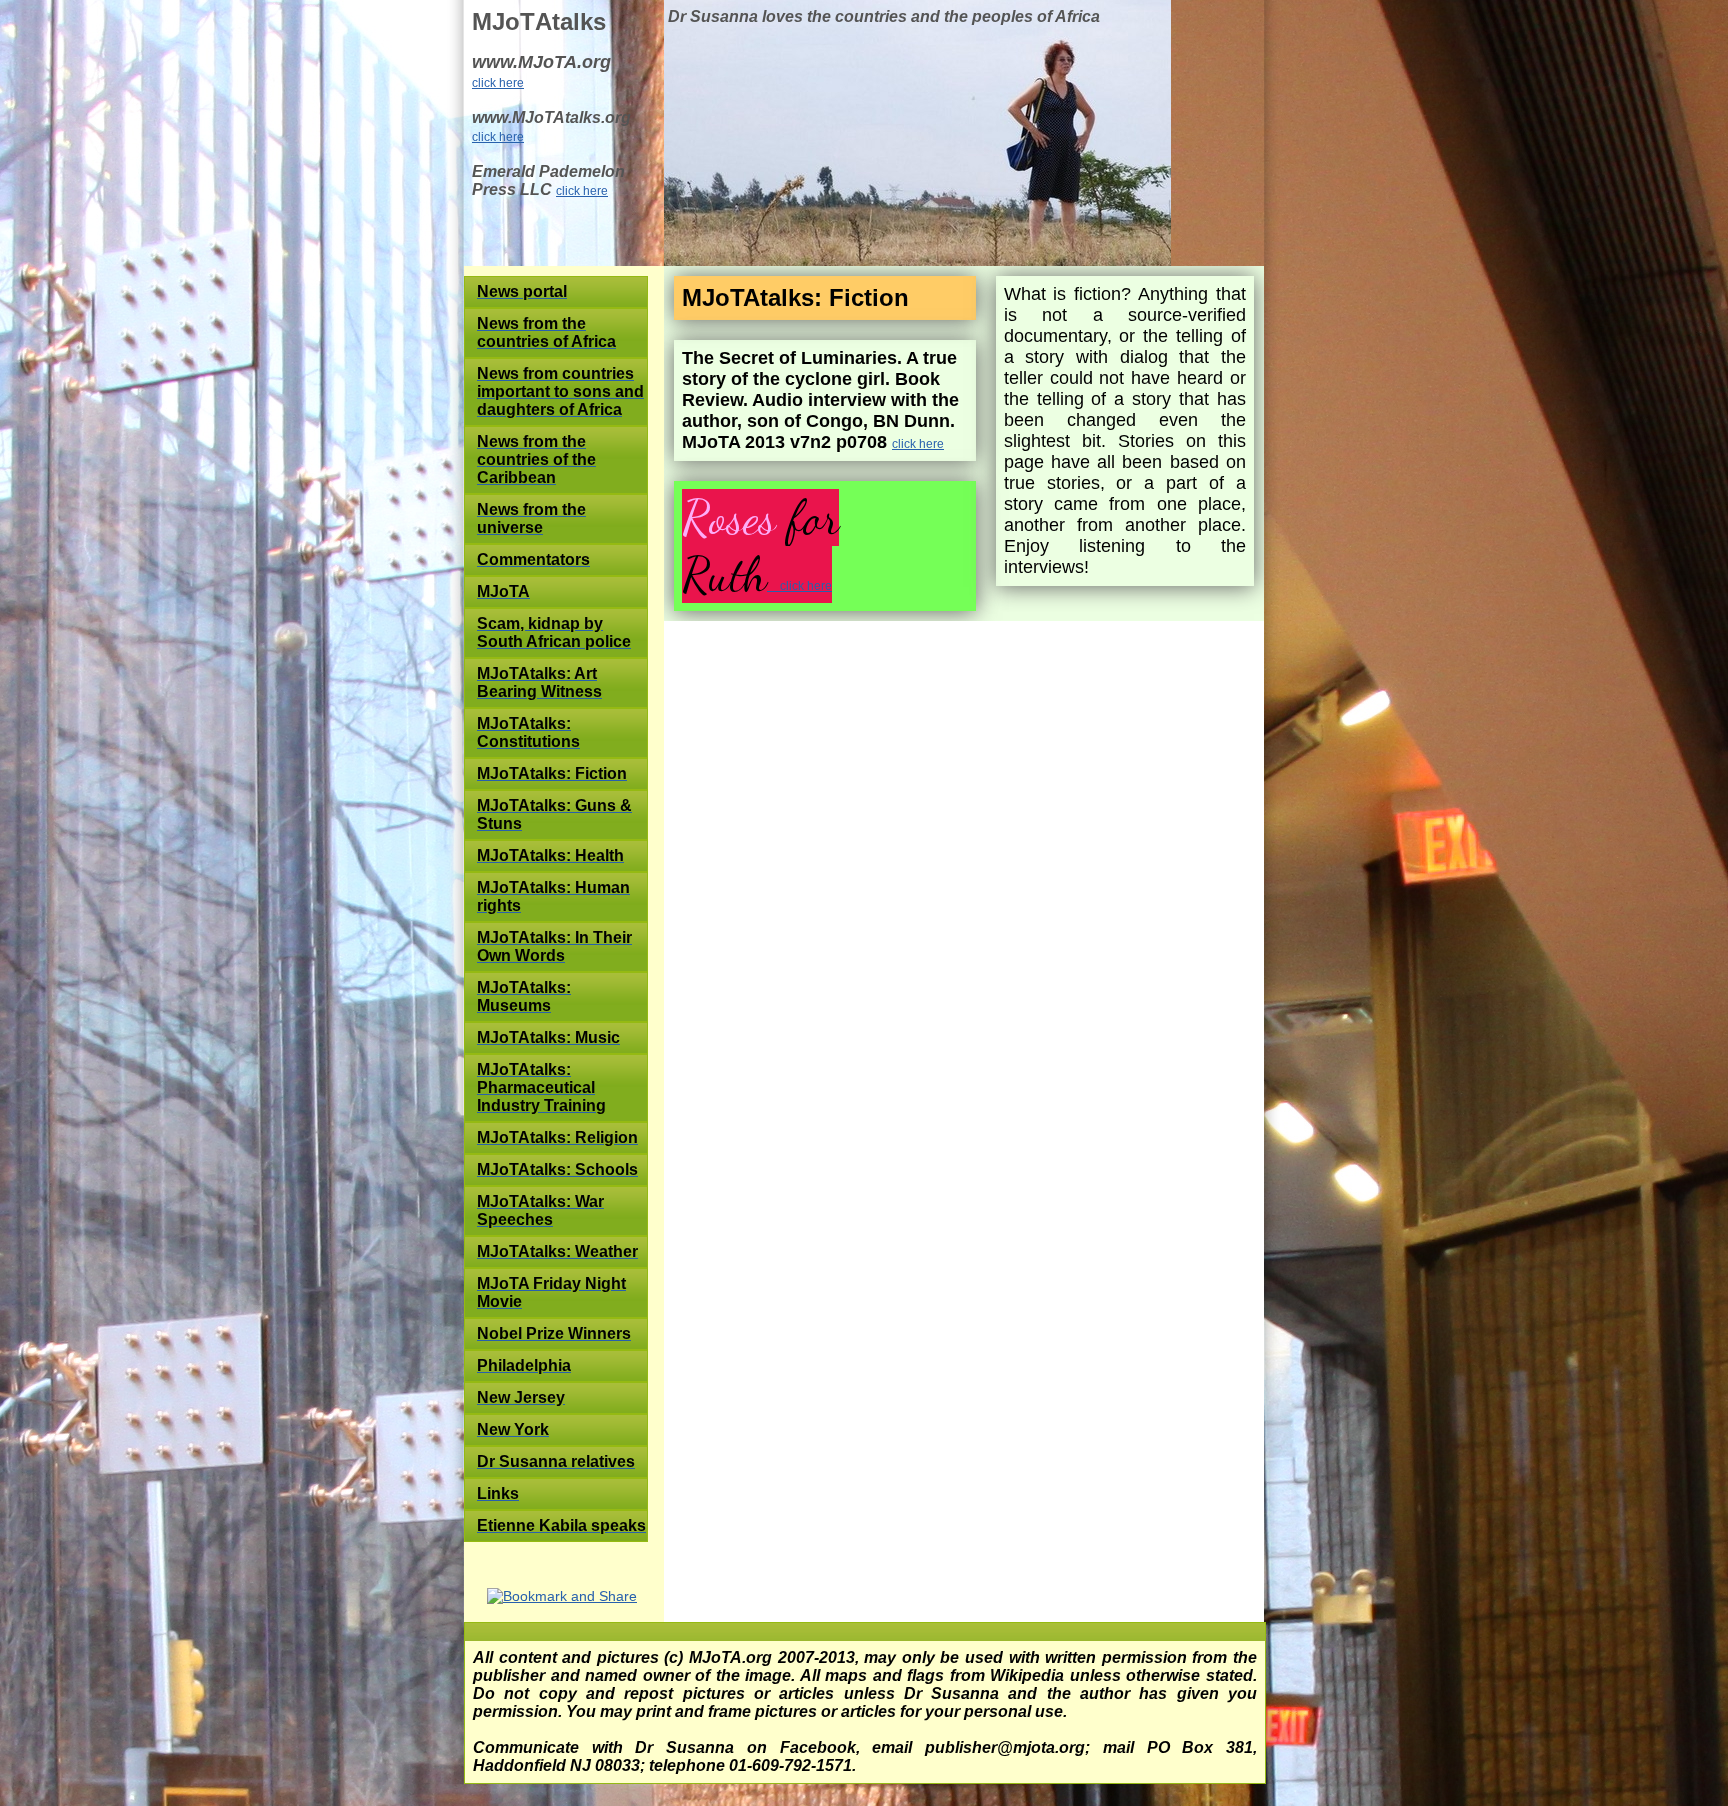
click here (498, 83)
